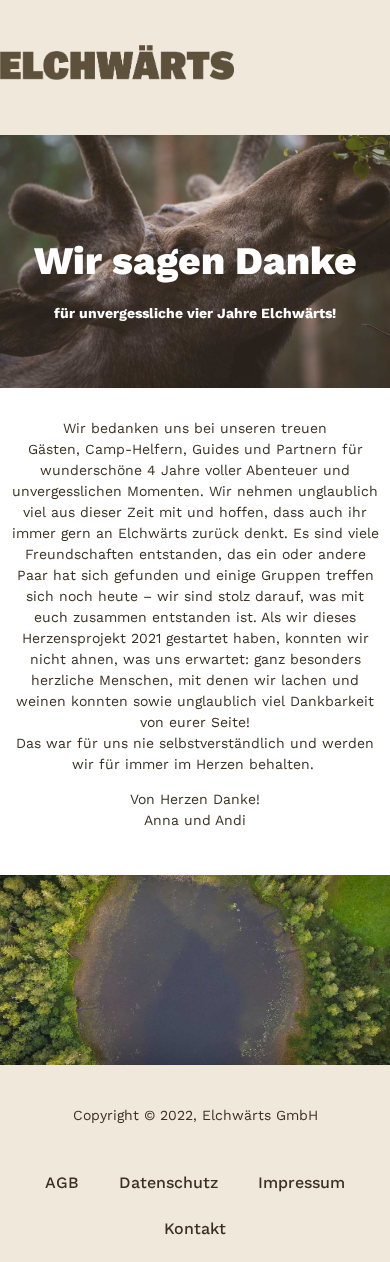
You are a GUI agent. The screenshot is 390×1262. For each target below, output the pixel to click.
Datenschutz (168, 1182)
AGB (62, 1182)
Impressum (301, 1182)
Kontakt (195, 1228)
